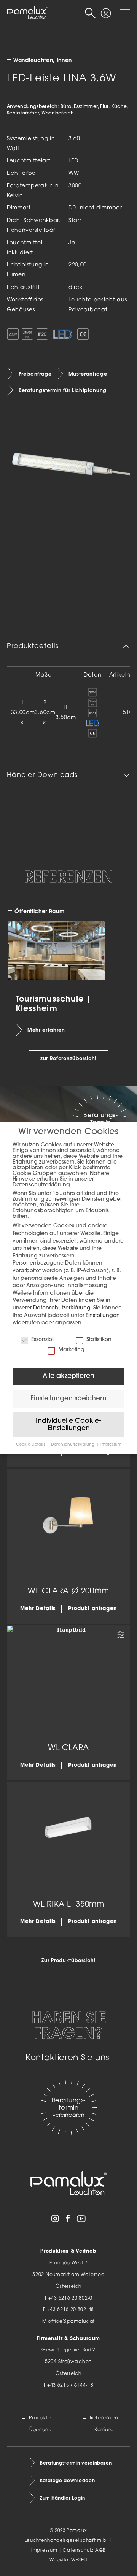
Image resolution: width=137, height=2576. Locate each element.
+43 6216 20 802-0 (70, 2299)
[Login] (106, 10)
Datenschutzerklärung (62, 1308)
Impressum (44, 2551)
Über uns (40, 2430)
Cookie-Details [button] (31, 1445)
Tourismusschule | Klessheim (53, 1003)
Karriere (104, 2430)
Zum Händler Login (63, 2498)
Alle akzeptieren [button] (68, 1376)
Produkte (40, 2418)
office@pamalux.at (71, 2322)
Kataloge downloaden (67, 2480)
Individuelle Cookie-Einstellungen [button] (68, 1425)
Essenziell (43, 1340)
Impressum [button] (111, 1445)
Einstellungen (103, 1316)
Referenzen (104, 2418)
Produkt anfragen (92, 1609)
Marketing (71, 1350)
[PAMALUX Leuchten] (27, 13)
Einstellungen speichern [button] (68, 1399)
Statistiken (99, 1340)
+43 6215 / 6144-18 (70, 2386)
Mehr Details (38, 1609)
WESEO (79, 2560)
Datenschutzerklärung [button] (73, 1445)
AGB (100, 2551)
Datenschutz (78, 2551)
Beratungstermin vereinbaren (76, 2463)
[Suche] (90, 13)
